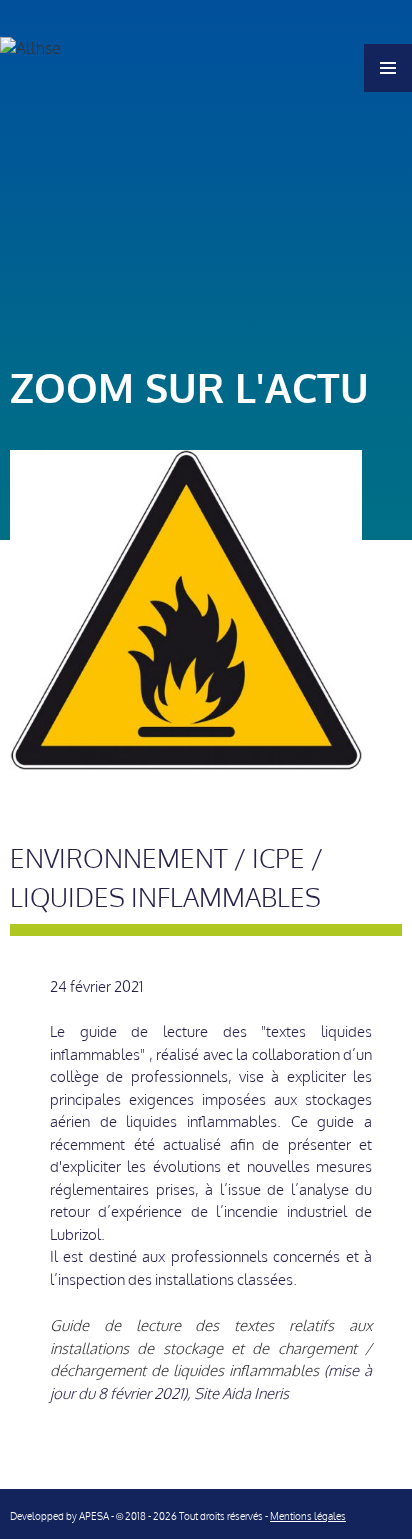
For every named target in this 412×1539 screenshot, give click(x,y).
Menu (388, 68)
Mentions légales (308, 1516)
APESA (94, 1516)
